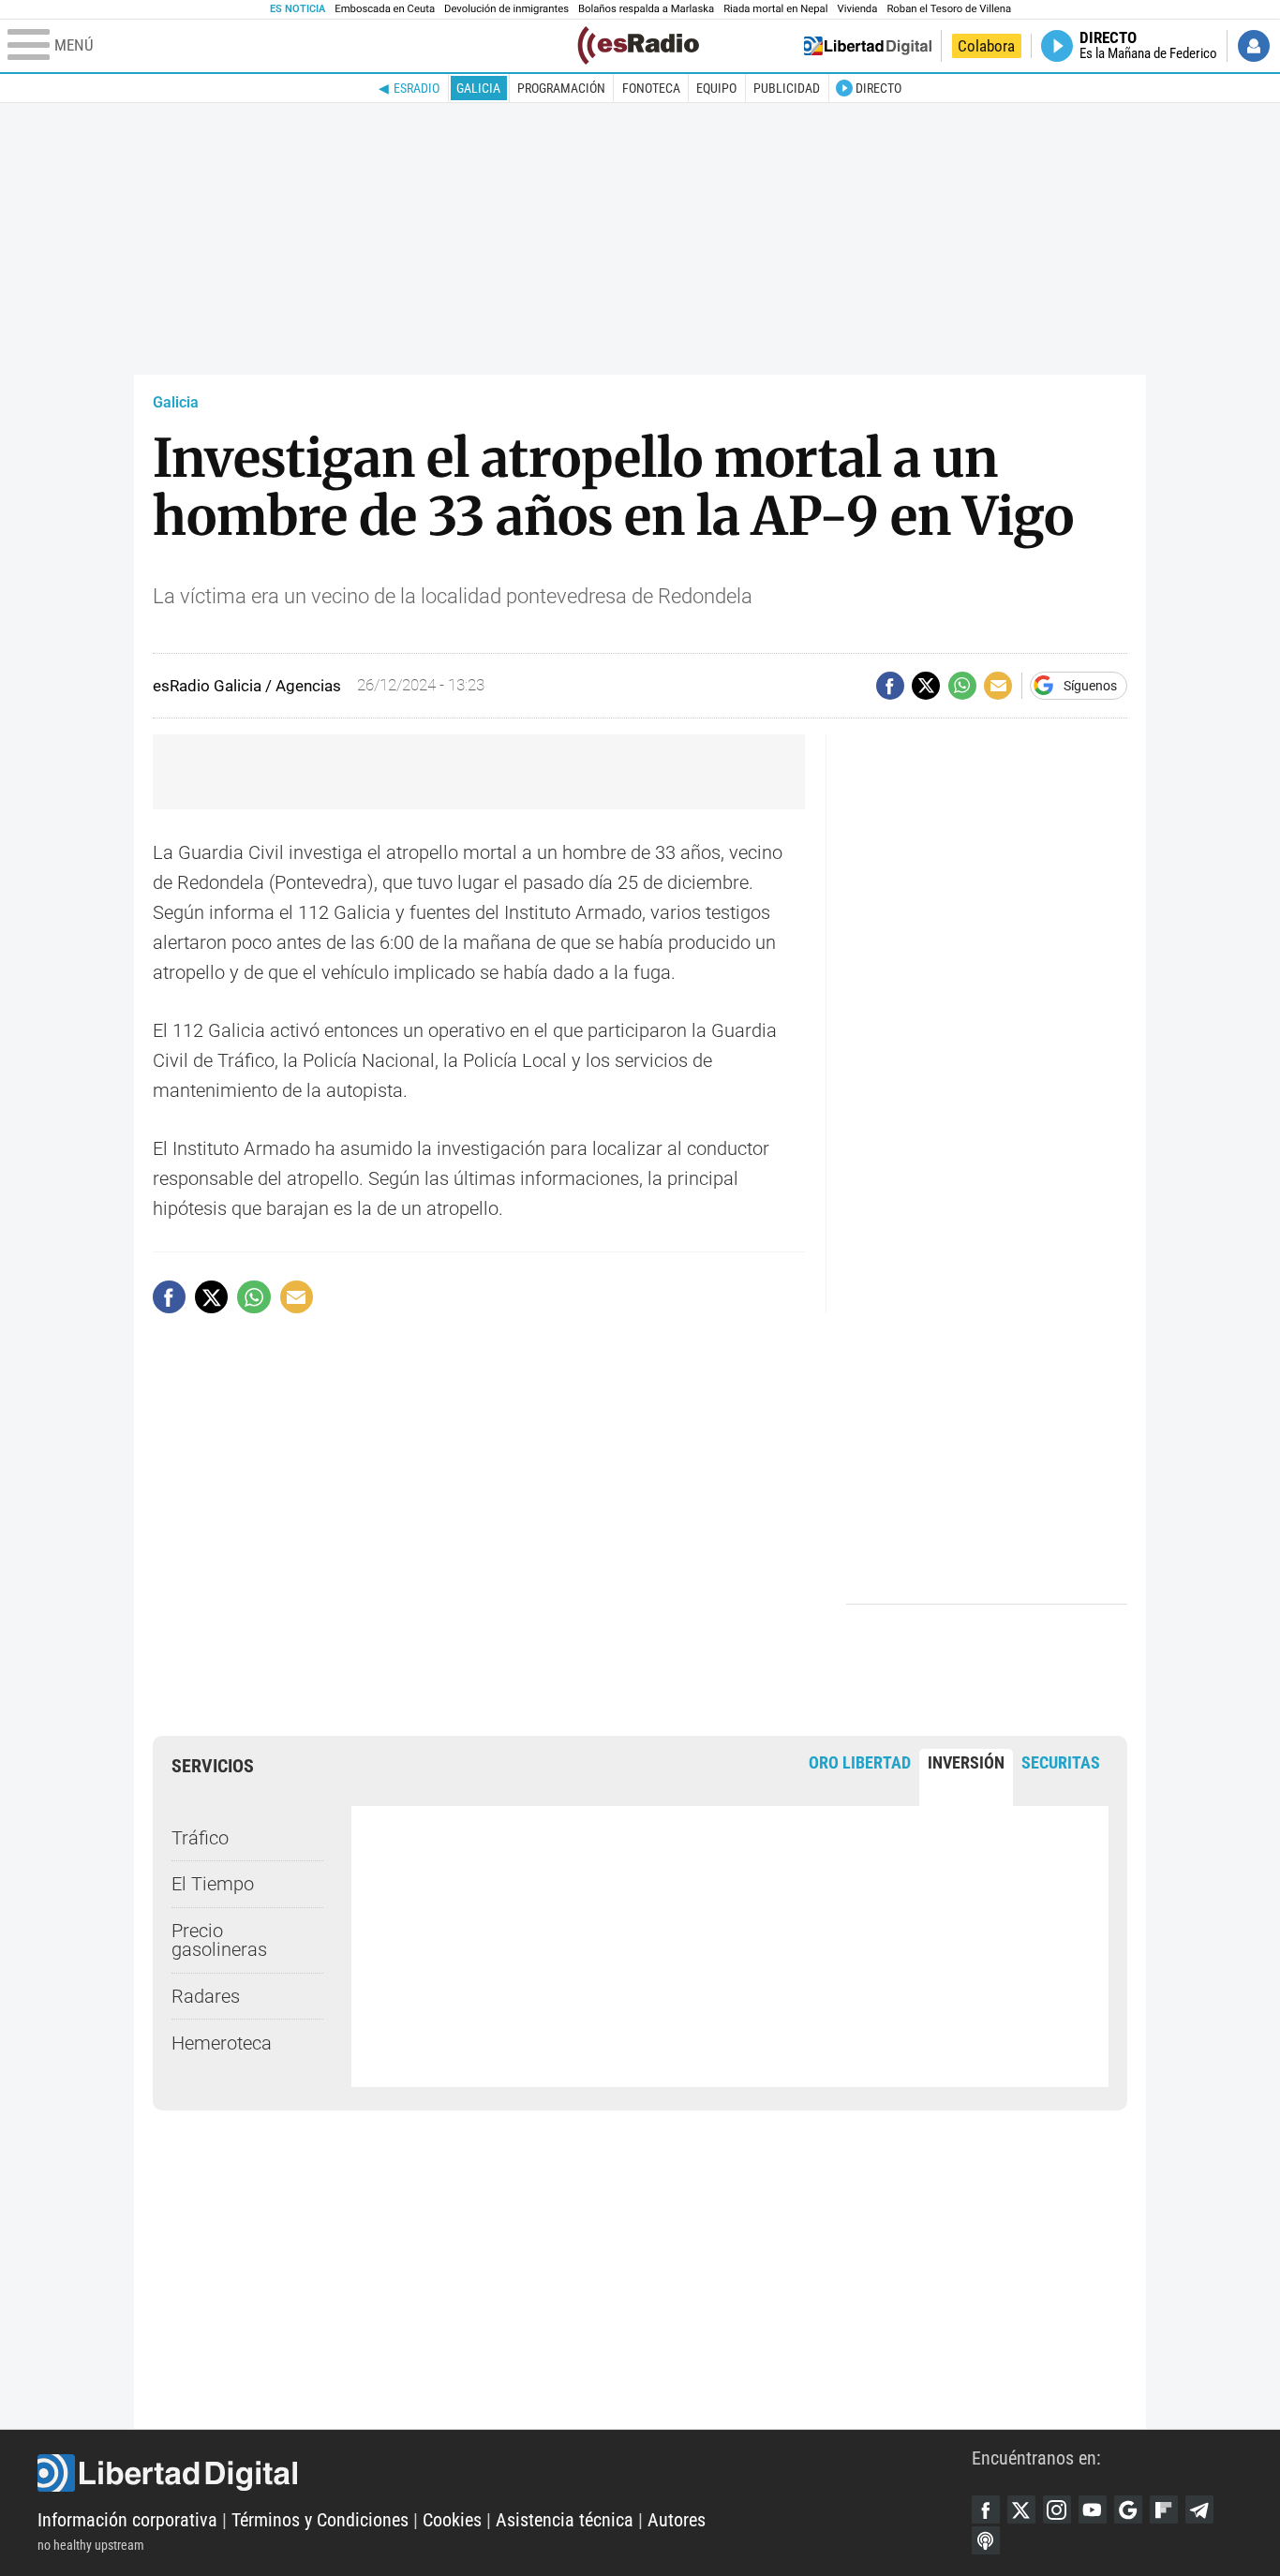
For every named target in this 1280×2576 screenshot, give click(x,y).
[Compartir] (890, 686)
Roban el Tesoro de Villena (949, 9)
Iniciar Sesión (1254, 46)
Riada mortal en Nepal (775, 9)
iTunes (986, 2540)
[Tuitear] (926, 686)
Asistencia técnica (565, 2520)
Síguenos (1090, 686)
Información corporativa (127, 2520)
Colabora (986, 46)
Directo (878, 88)
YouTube (1093, 2509)
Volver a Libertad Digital (868, 46)
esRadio (417, 88)
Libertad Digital (505, 2473)
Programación (561, 88)
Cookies (452, 2520)
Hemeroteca (222, 2043)
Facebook (986, 2509)
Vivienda (857, 9)
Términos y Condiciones (320, 2520)
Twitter (1021, 2509)
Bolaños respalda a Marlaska (646, 9)
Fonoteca (651, 88)
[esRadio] (638, 45)
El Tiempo (213, 1884)
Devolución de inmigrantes (506, 9)
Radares (206, 1996)
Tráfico (200, 1838)
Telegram (1199, 2509)
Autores (677, 2520)
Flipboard (1164, 2509)
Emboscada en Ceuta (385, 9)
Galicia (478, 88)
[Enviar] (962, 686)
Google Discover (1128, 2509)
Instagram (1057, 2509)
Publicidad (787, 88)
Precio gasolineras (219, 1940)
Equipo (716, 88)
